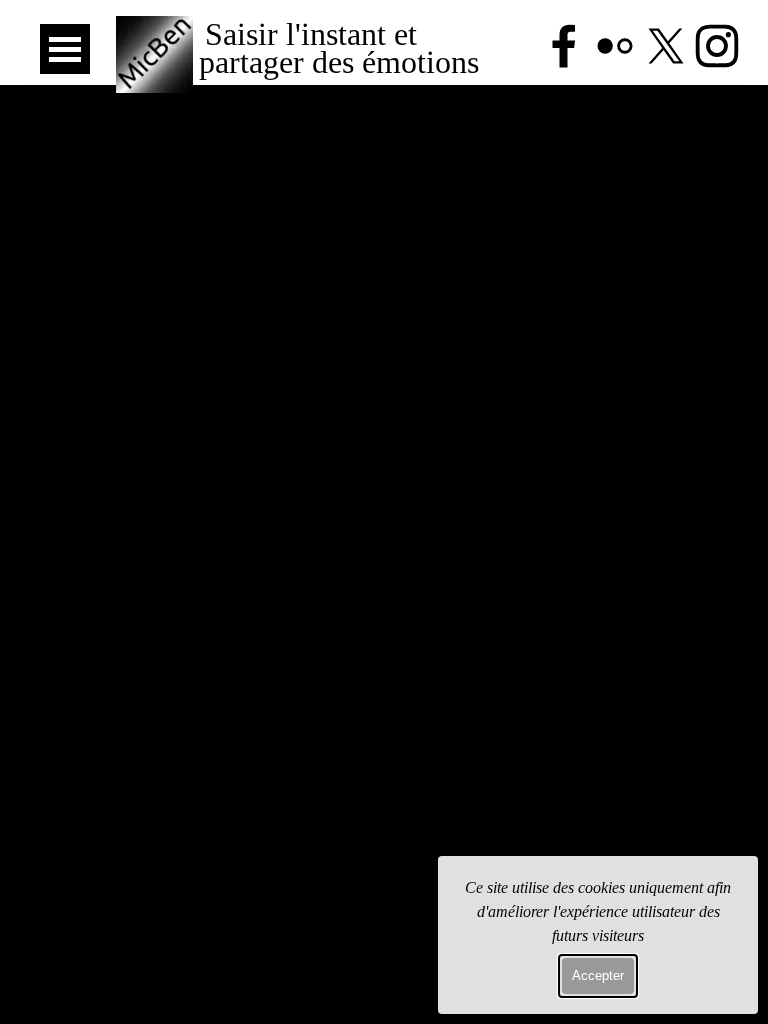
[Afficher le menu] (65, 49)
